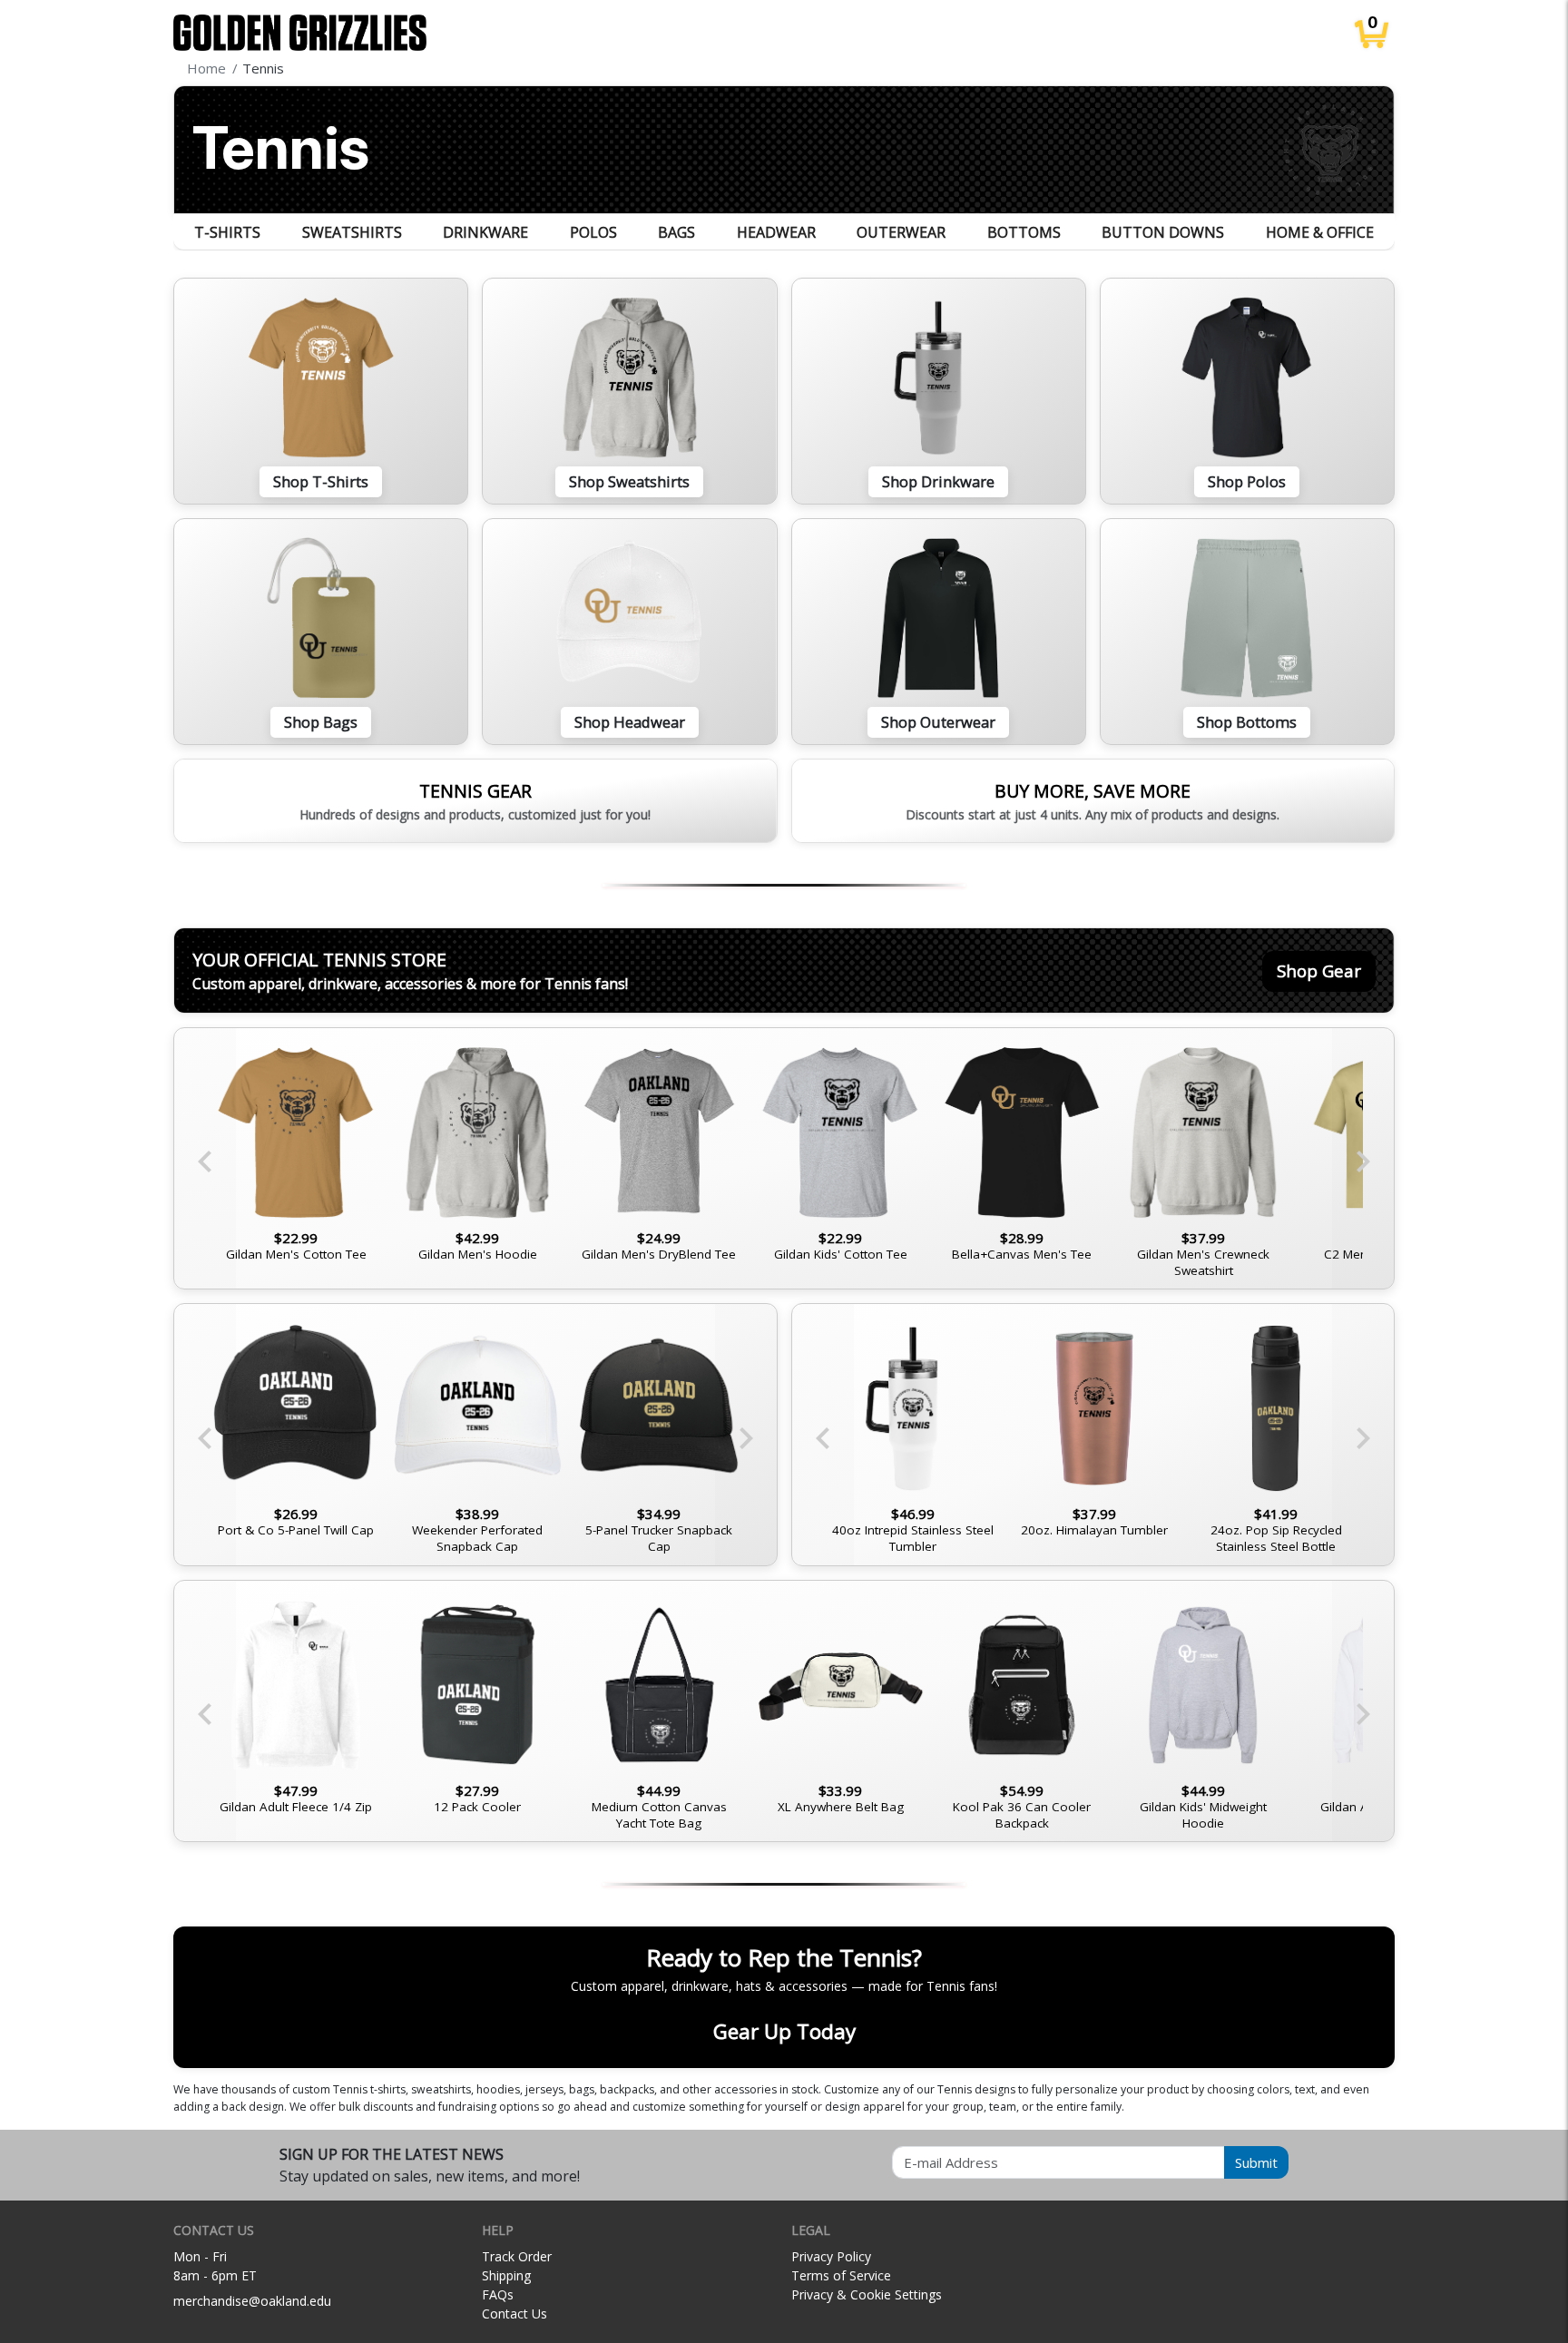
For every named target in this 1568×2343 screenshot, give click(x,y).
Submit (1256, 2162)
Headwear (776, 232)
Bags (676, 232)
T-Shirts (227, 232)
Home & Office (1320, 232)
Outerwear (901, 232)
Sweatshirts (352, 232)
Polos (593, 232)
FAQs (498, 2294)
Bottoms (1024, 232)
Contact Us (514, 2314)
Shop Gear (1319, 971)
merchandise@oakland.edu (252, 2301)
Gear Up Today (784, 2031)
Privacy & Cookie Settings (867, 2294)
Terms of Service (841, 2275)
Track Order (517, 2256)
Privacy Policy (831, 2256)
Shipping (506, 2275)
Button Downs (1163, 232)
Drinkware (485, 232)
